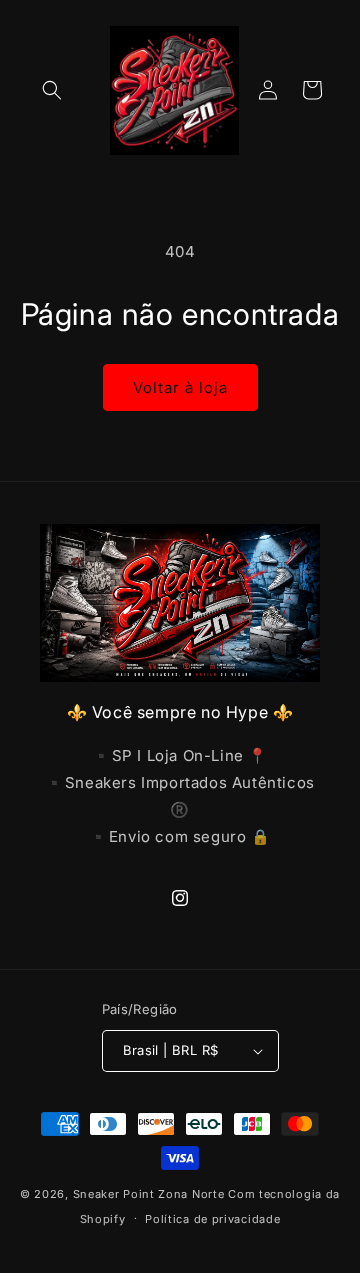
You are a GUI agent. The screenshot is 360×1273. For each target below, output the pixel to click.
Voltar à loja (180, 387)
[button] (52, 90)
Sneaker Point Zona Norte (149, 1194)
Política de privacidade (212, 1219)
